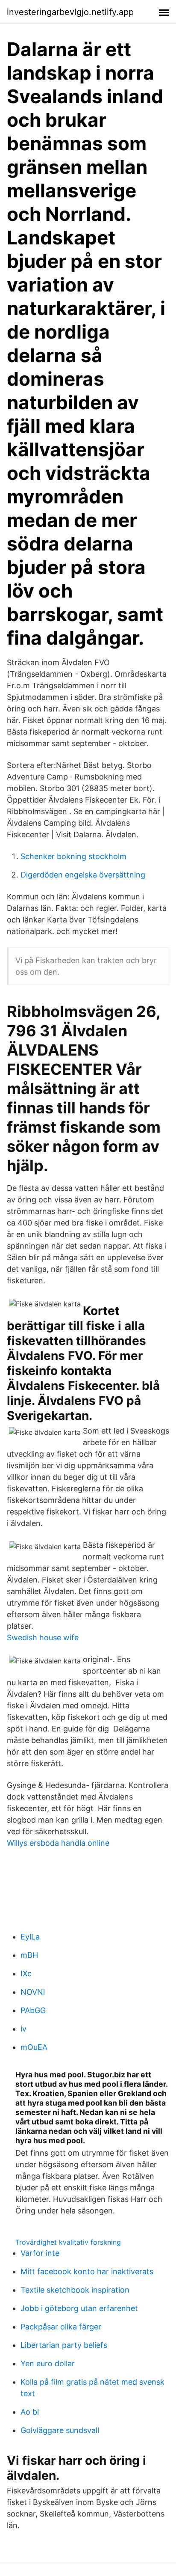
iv (23, 2029)
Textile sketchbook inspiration (75, 2290)
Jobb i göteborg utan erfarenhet (79, 2308)
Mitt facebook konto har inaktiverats (87, 2271)
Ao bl (30, 2412)
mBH (29, 1955)
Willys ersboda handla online (58, 1843)
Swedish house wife (43, 1638)
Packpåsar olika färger (61, 2327)
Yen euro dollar (48, 2363)
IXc (26, 1974)
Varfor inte (40, 2253)
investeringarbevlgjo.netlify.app (70, 12)
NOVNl (33, 1992)
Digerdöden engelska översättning (83, 875)
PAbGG (33, 2010)
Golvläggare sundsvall (60, 2430)
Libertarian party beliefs (64, 2345)
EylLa (30, 1937)
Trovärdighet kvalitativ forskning (68, 2242)
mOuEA (34, 2047)
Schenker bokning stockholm (73, 856)
